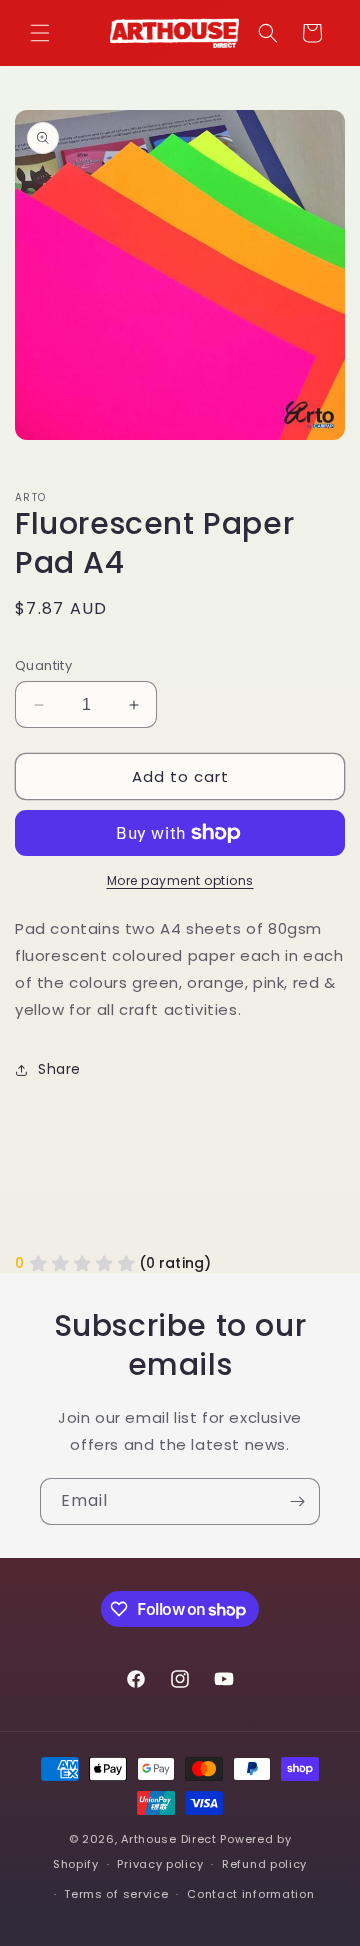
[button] (40, 33)
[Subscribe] (297, 1501)
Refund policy (264, 1864)
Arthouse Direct (169, 1839)
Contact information (250, 1894)
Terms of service (116, 1894)
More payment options (180, 880)
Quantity (43, 665)
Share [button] (59, 1069)
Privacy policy (160, 1864)
